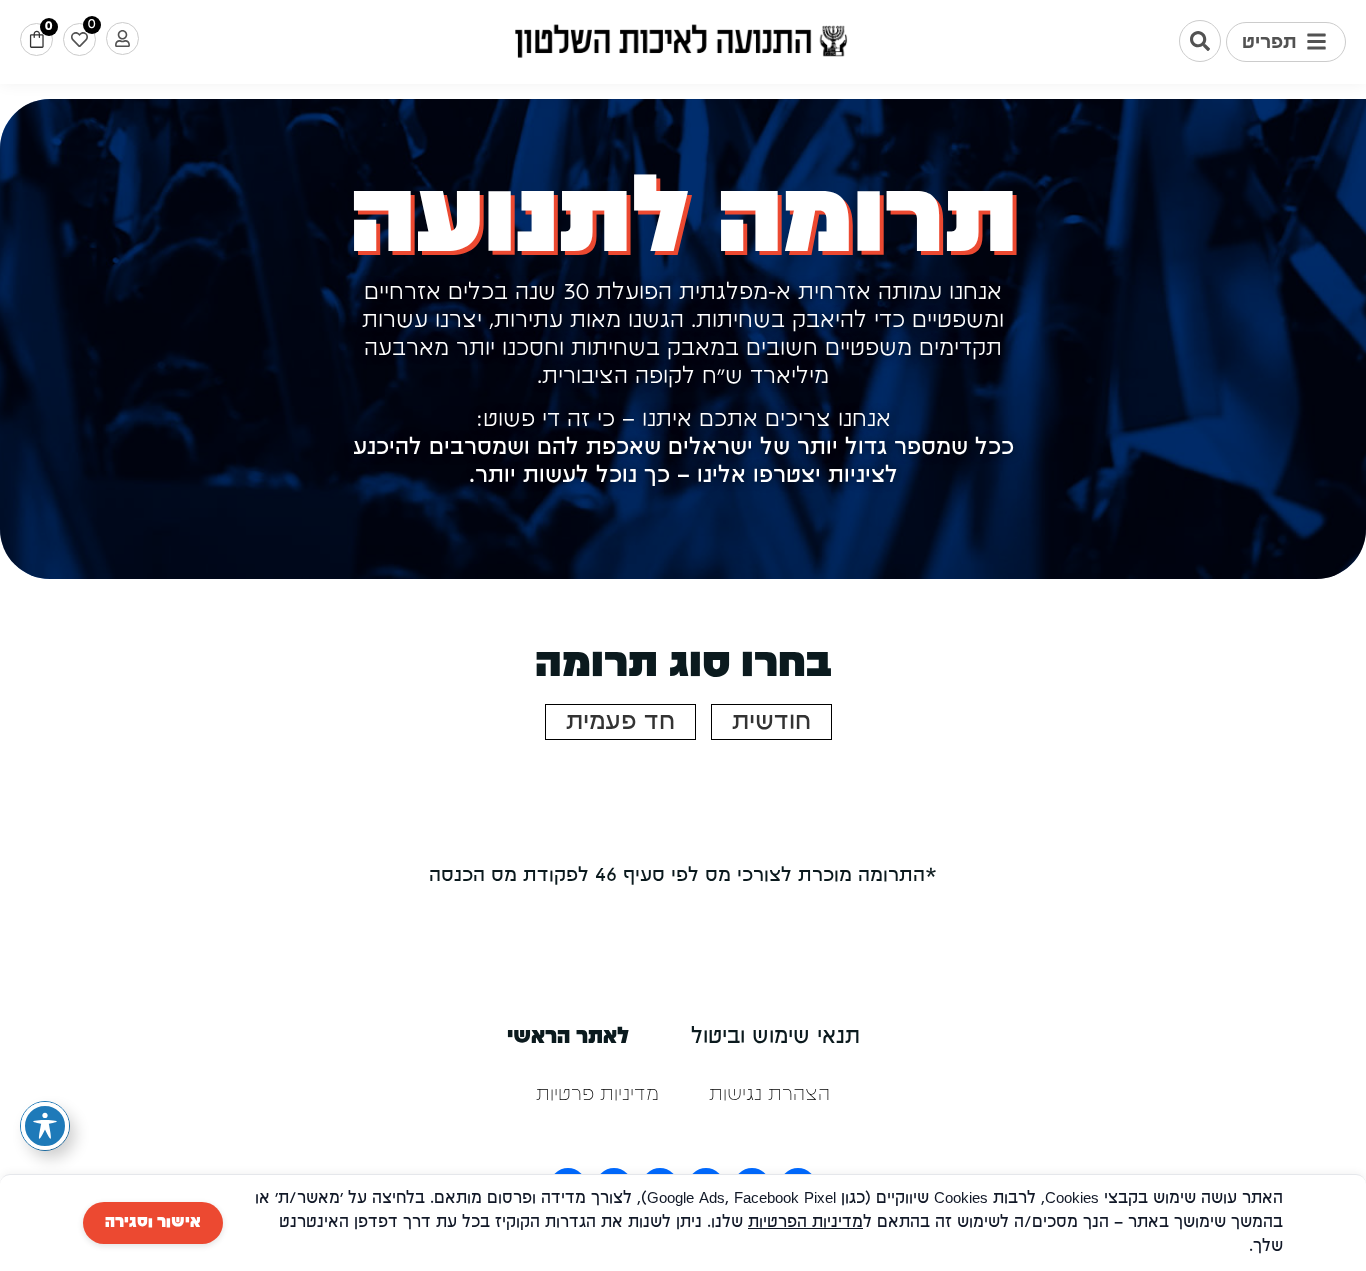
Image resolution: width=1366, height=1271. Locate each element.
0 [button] (48, 26)
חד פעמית (620, 722)
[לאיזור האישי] (122, 38)
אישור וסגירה (153, 1223)
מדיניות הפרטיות (805, 1223)
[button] (1286, 42)
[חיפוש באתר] (1200, 41)
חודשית (771, 722)
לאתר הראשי (568, 1037)
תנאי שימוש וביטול (775, 1037)
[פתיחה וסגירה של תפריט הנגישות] (45, 1126)
